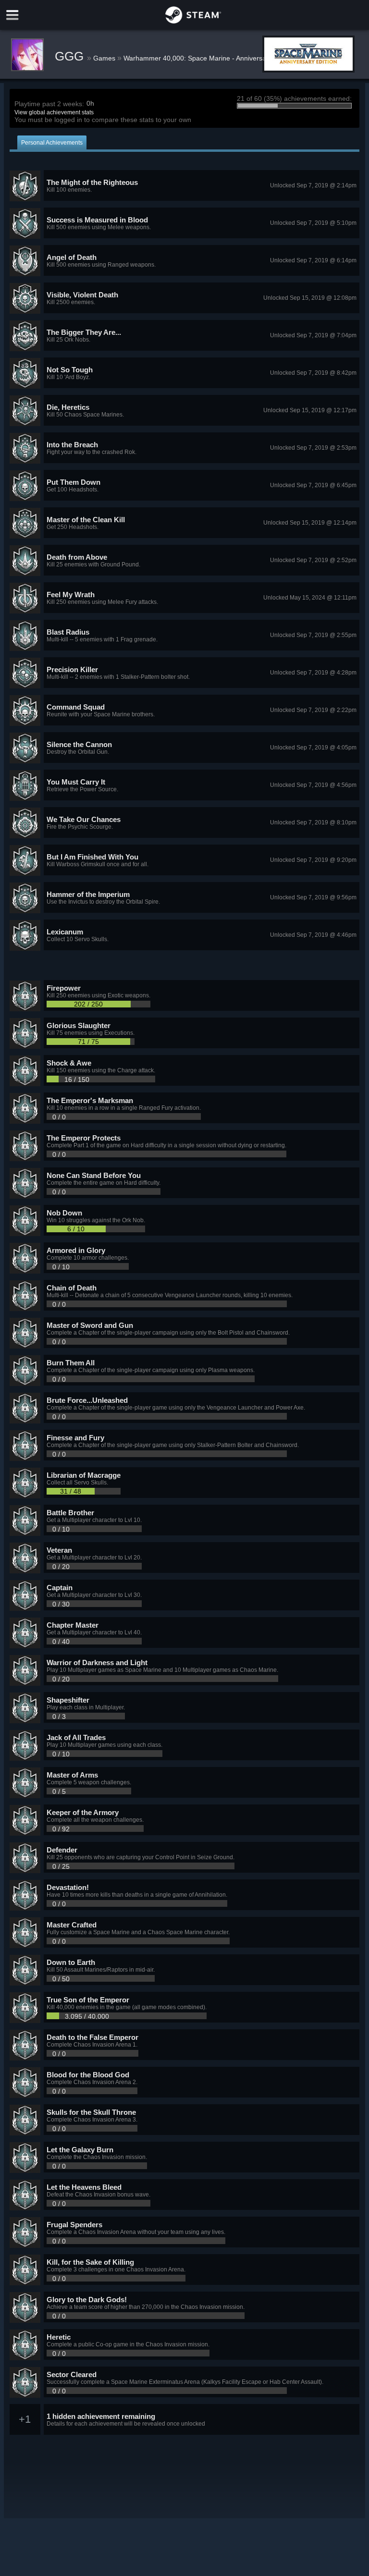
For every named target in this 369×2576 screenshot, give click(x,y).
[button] (185, 186)
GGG (71, 56)
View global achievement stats (54, 112)
